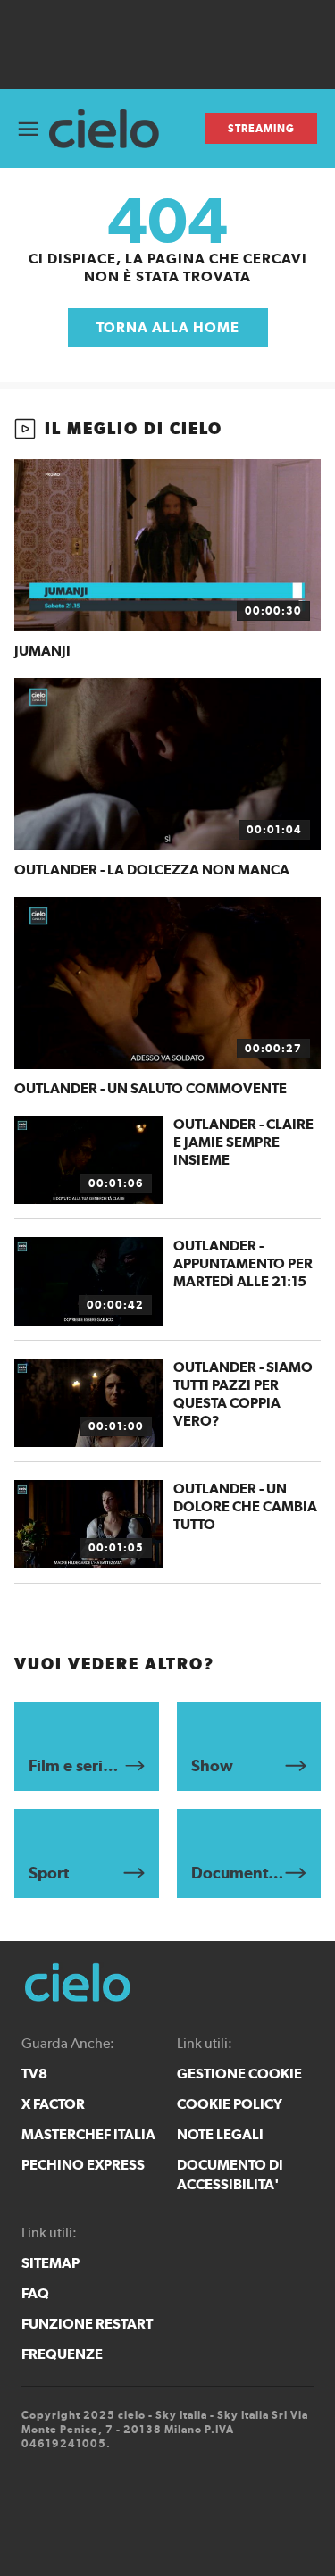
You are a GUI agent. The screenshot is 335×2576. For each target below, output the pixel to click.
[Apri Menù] (28, 129)
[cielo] (111, 129)
